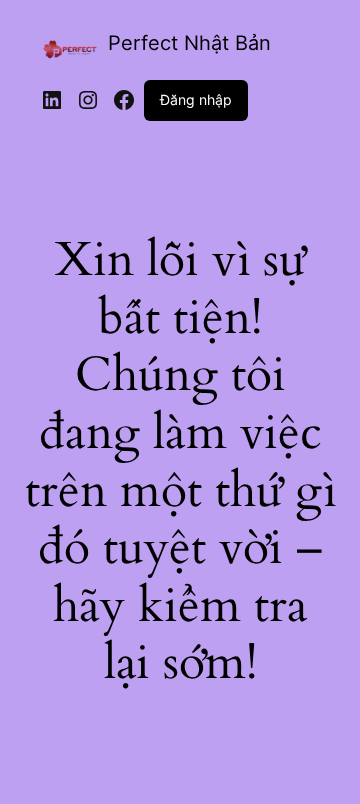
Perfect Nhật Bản (189, 43)
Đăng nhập (196, 99)
